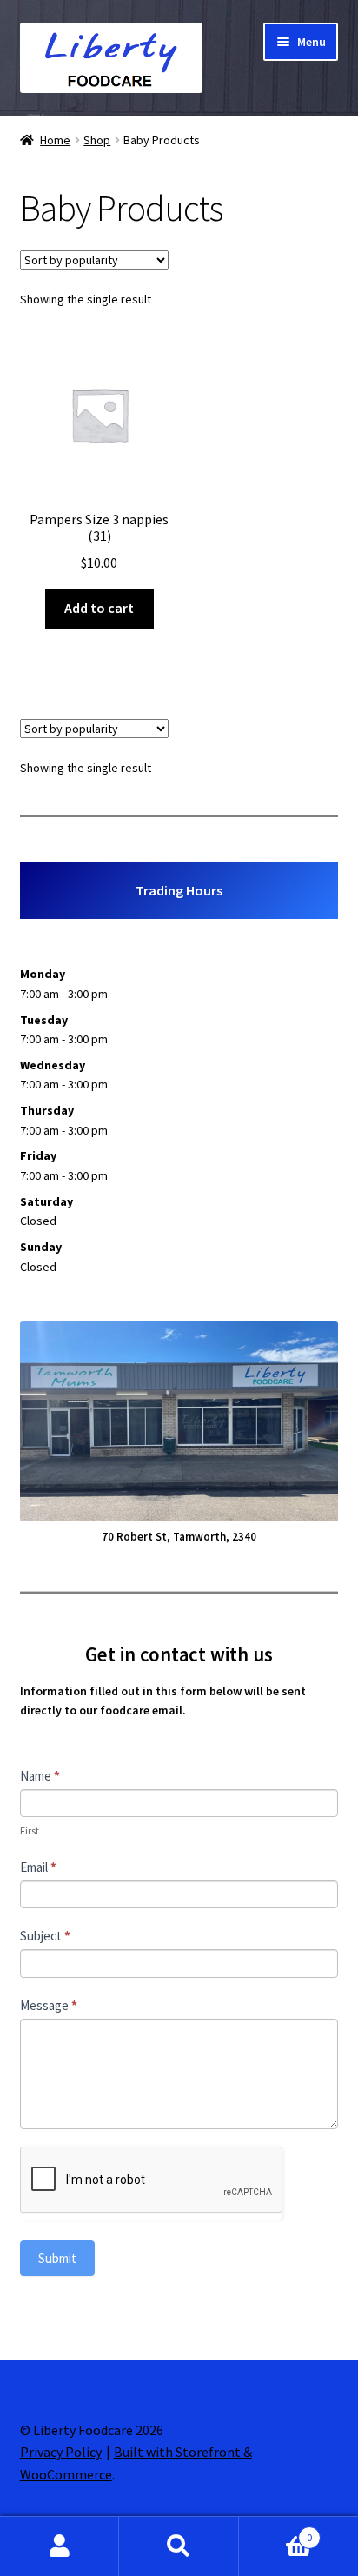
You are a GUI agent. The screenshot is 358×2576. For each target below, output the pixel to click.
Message (49, 2005)
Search (179, 2546)
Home (55, 140)
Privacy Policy (61, 2452)
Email (38, 1867)
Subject (45, 1936)
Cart (276, 2531)
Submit (57, 2258)
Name (40, 1776)
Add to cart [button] (99, 608)
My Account (60, 2546)
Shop (97, 140)
